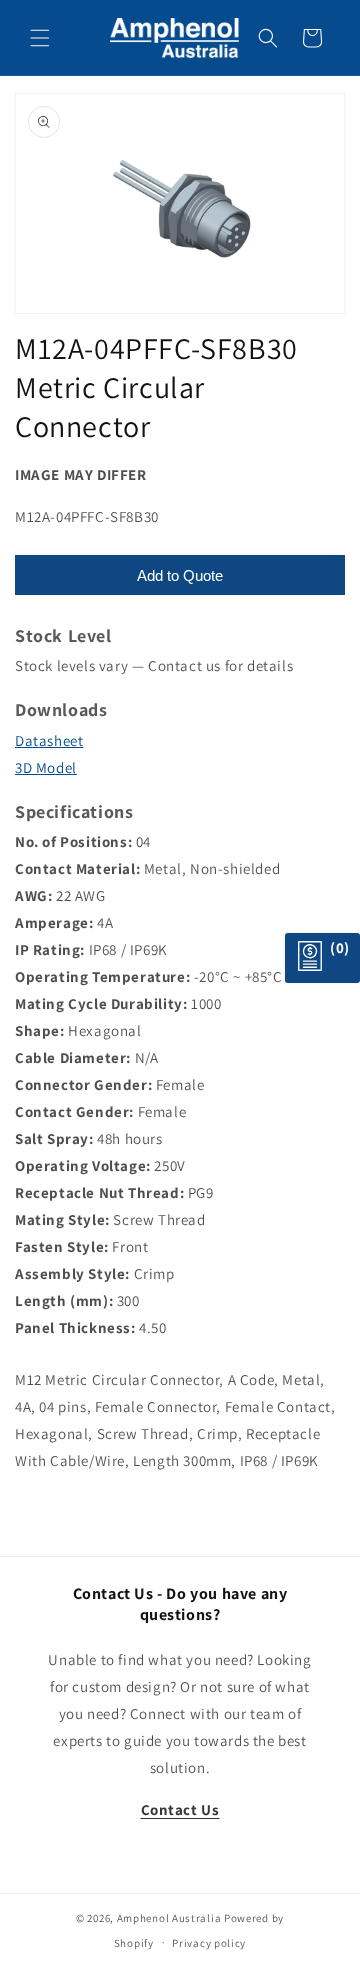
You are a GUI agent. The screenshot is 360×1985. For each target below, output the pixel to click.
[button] (40, 38)
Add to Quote (180, 575)
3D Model (46, 767)
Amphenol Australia (169, 1918)
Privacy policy (209, 1943)
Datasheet (49, 740)
